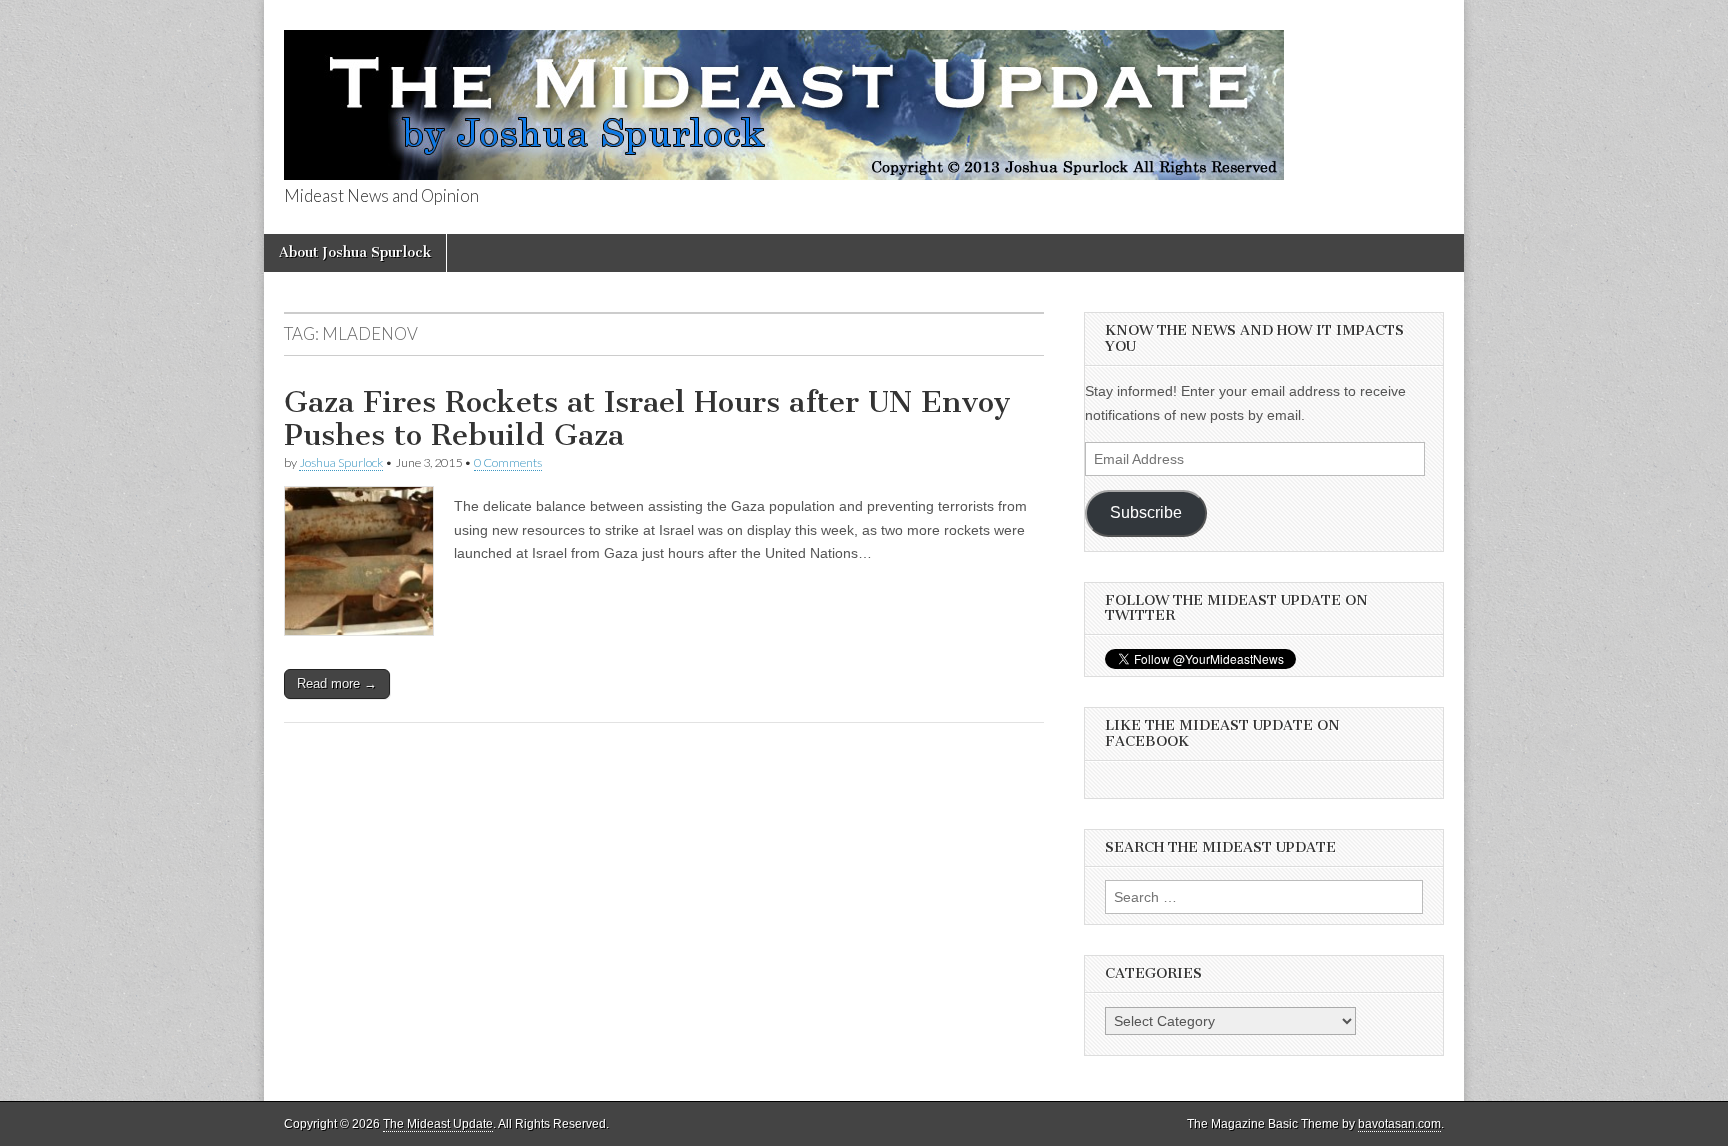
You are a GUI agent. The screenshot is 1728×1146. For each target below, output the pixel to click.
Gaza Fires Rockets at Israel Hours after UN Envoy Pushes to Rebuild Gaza (647, 419)
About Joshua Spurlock (355, 252)
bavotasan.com (1399, 1124)
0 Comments (508, 462)
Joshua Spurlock (341, 462)
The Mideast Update (438, 1124)
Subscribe (1146, 512)
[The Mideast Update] (784, 94)
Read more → (337, 683)
